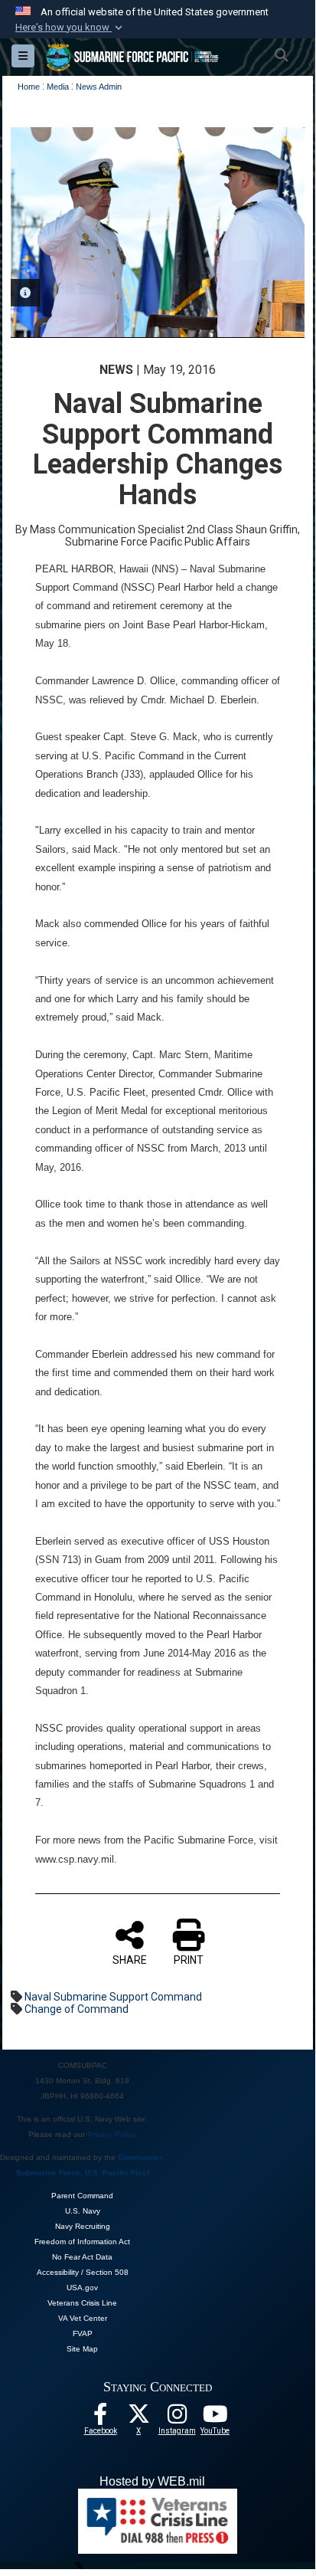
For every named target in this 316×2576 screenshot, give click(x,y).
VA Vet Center (83, 2318)
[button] (70, 28)
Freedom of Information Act (82, 2242)
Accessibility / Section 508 (83, 2272)
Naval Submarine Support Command (113, 1997)
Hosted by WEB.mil (152, 2481)
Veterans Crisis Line (82, 2303)
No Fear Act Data (82, 2257)
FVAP (83, 2333)
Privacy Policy (111, 2134)
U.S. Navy (83, 2211)
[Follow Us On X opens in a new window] (138, 2418)
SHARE (130, 1960)
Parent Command (82, 2196)
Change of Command (77, 2009)
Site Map (82, 2349)
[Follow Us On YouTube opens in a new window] (215, 2418)
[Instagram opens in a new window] (177, 2418)
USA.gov (82, 2288)
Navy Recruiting (83, 2226)
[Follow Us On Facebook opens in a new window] (100, 2418)
